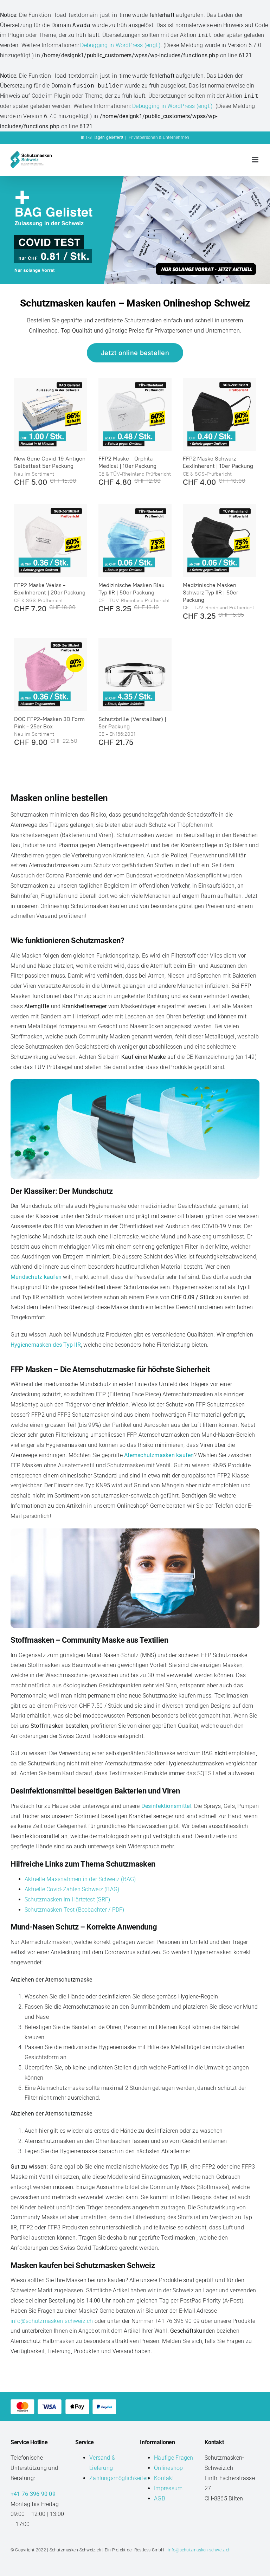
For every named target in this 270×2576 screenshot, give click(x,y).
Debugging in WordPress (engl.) (120, 45)
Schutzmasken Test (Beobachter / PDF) (75, 1910)
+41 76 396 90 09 (33, 2494)
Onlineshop (168, 2468)
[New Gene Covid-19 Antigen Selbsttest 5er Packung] (51, 414)
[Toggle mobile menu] (256, 160)
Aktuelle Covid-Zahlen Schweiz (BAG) (72, 1889)
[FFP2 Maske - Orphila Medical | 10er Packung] (135, 414)
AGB (160, 2498)
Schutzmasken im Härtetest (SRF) (67, 1899)
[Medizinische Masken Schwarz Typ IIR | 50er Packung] (219, 541)
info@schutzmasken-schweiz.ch (53, 2321)
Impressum (168, 2488)
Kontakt (164, 2478)
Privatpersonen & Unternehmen (159, 137)
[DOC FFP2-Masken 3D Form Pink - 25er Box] (51, 675)
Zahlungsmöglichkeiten (119, 2478)
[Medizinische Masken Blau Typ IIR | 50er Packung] (135, 541)
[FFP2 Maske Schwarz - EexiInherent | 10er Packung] (219, 414)
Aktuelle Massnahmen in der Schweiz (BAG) (80, 1879)
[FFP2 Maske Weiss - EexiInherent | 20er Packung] (51, 541)
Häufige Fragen (173, 2458)
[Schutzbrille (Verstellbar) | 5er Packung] (135, 675)
